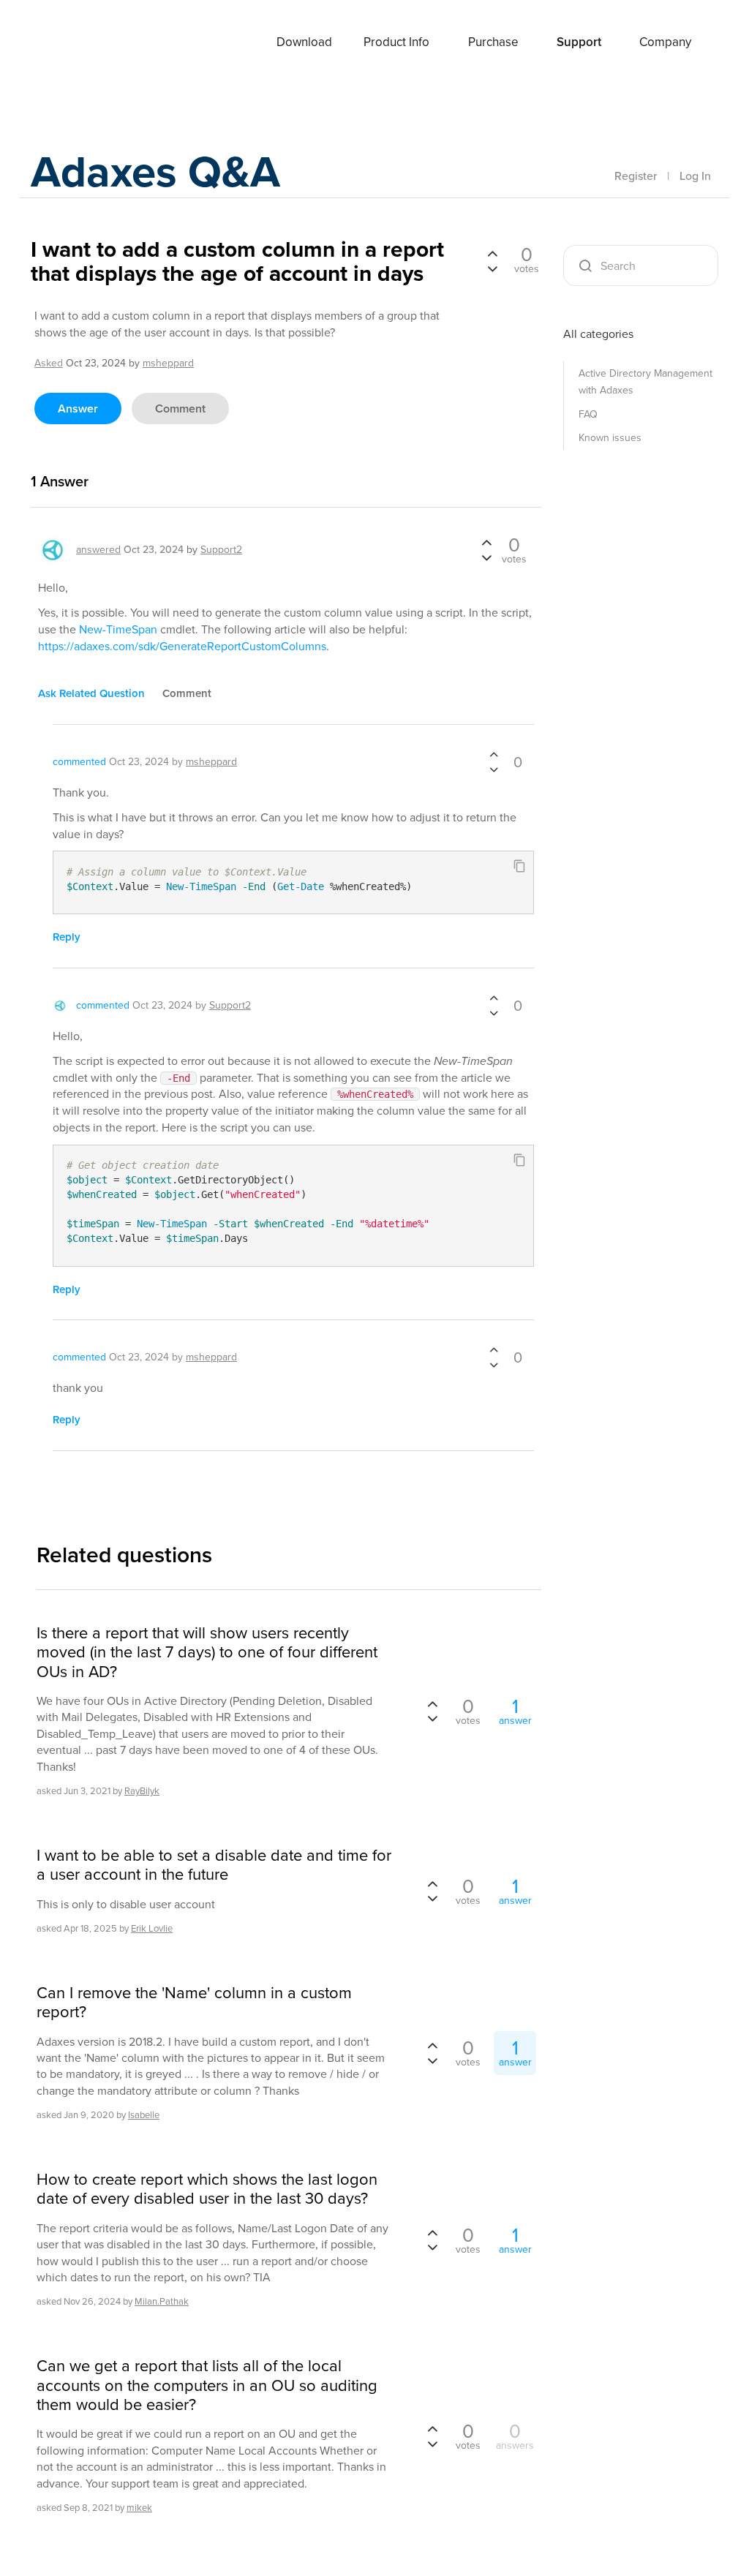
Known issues (610, 438)
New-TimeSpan (118, 629)
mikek (139, 2508)
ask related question (91, 693)
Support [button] (579, 42)
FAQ (588, 414)
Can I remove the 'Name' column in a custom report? (194, 2003)
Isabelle (144, 2115)
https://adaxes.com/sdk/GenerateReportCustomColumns (182, 646)
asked (49, 363)
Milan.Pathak (162, 2301)
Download (304, 42)
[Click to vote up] (492, 255)
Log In (695, 176)
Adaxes (89, 43)
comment (180, 408)
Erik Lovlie (152, 1928)
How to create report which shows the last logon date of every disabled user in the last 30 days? (207, 2189)
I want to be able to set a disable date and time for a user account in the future (214, 1865)
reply (67, 937)
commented (79, 762)
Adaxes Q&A (155, 172)
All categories (598, 334)
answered (98, 550)
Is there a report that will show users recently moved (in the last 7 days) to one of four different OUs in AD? (207, 1653)
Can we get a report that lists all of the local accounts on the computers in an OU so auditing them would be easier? (207, 2385)
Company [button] (665, 42)
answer (78, 408)
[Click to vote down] (492, 268)
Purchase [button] (493, 42)
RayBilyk (142, 1791)
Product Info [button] (396, 42)
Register (636, 176)
